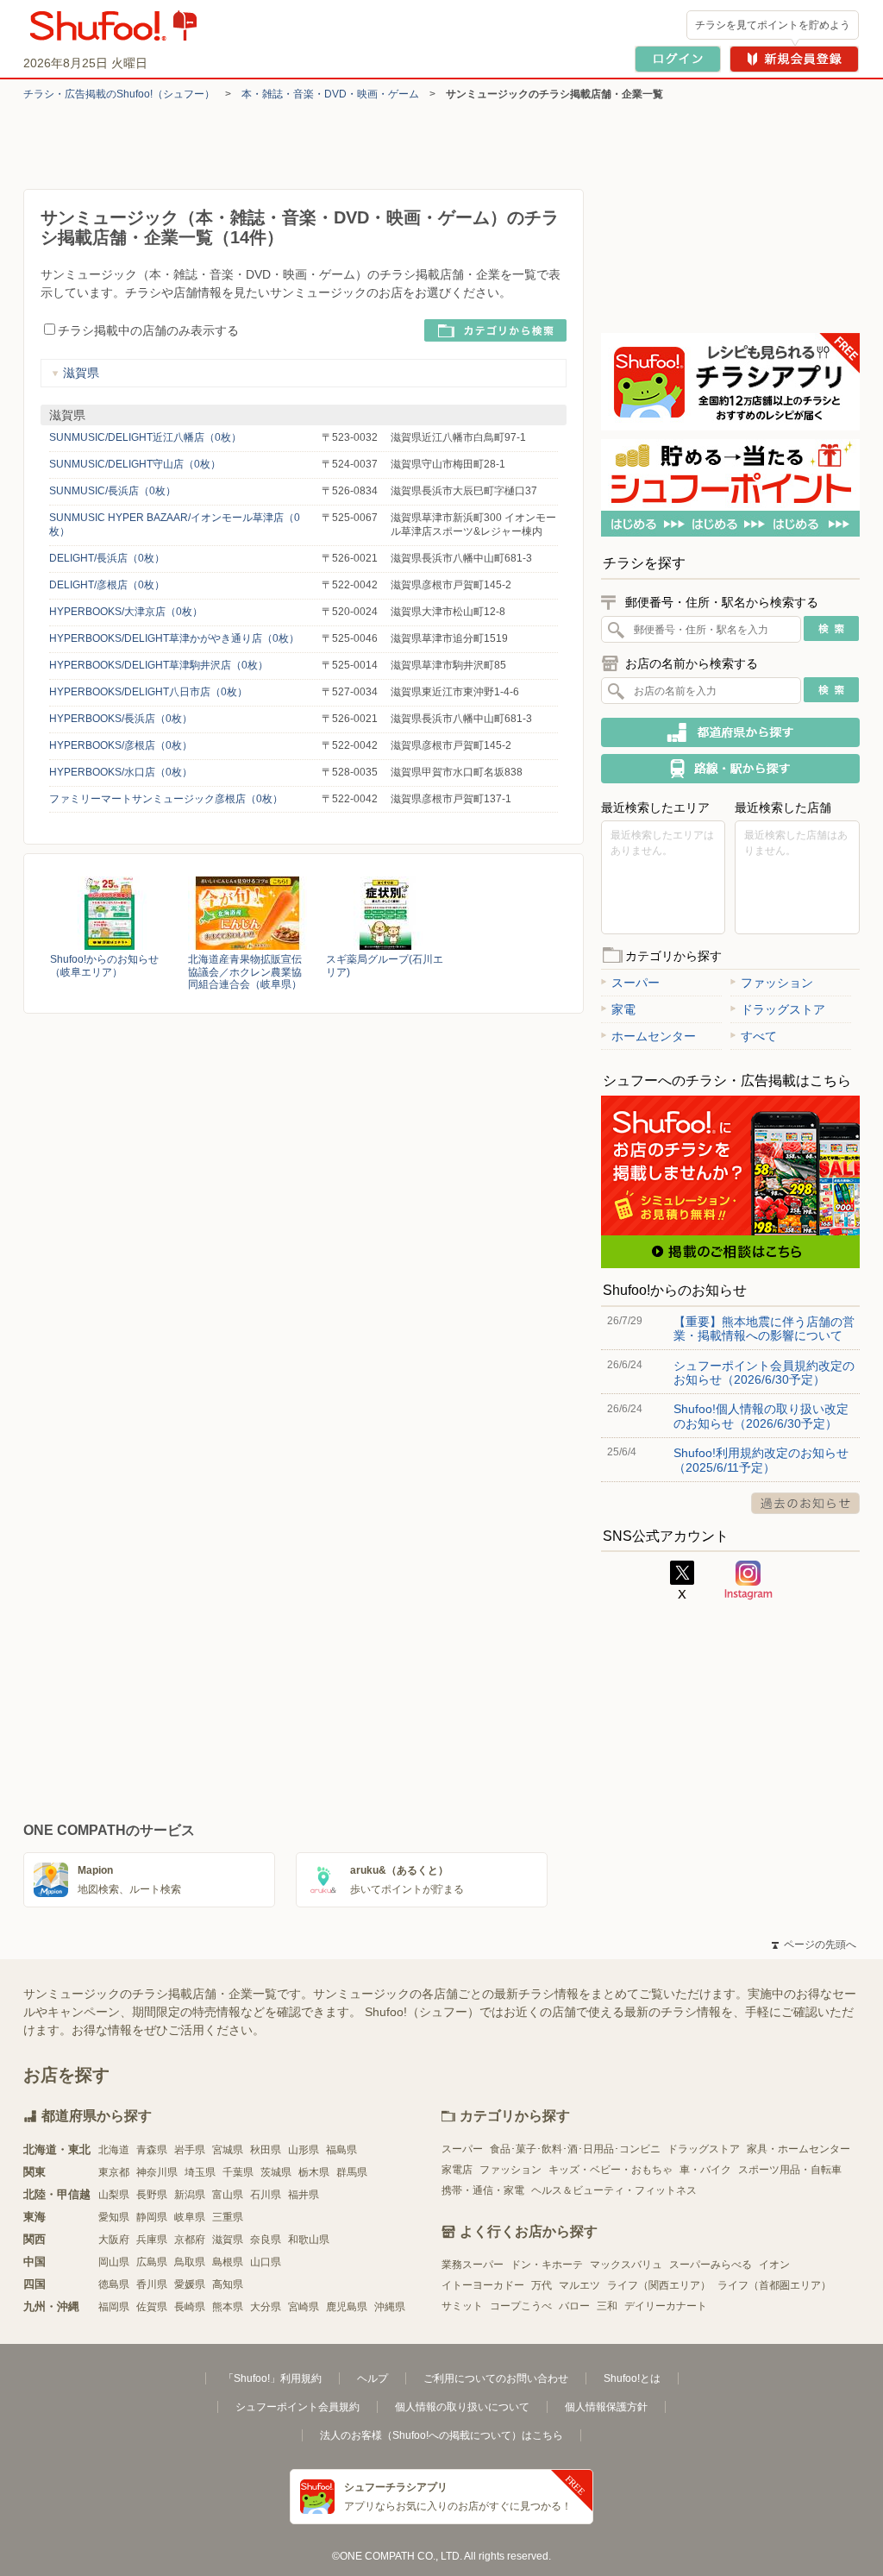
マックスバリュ (626, 2265)
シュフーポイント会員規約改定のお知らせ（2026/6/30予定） (764, 1373)
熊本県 (228, 2307)
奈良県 (266, 2240)
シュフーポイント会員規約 (297, 2407)
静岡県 (152, 2217)
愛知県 (114, 2217)
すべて (759, 1036)
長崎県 (190, 2307)
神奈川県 (157, 2172)
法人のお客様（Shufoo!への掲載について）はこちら (441, 2435)
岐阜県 (190, 2217)
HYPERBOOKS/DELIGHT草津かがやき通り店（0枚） (174, 638)
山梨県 (114, 2195)
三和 (607, 2306)
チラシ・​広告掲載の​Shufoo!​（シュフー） (119, 94)
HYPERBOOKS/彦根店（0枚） (121, 745)
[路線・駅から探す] (730, 769)
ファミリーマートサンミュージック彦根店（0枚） (166, 799)
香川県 (152, 2284)
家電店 (457, 2170)
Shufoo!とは (632, 2378)
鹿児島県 (347, 2307)
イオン (774, 2265)
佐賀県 (152, 2307)
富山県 (228, 2195)
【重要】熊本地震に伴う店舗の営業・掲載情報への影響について (764, 1329)
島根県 (228, 2262)
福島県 (341, 2150)
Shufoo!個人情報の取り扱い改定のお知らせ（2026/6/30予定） (761, 1416)
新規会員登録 (794, 59)
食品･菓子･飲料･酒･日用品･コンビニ (575, 2149)
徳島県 (114, 2284)
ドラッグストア (783, 1009)
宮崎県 (304, 2307)
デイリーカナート (666, 2306)
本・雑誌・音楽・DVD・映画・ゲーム (330, 94)
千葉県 (238, 2172)
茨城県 (276, 2172)
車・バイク (705, 2170)
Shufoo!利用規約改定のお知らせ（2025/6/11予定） (761, 1460)
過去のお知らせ (805, 1503)
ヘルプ (373, 2378)
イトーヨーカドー (483, 2285)
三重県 (228, 2217)
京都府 (190, 2240)
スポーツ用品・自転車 (790, 2170)
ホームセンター (654, 1036)
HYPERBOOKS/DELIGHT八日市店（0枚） (148, 692)
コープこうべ (521, 2306)
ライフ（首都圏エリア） (774, 2285)
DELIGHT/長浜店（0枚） (107, 558)
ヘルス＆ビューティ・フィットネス (614, 2190)
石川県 (266, 2195)
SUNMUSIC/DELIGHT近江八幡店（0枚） (145, 437)
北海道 (114, 2150)
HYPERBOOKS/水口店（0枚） (121, 772)
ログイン (678, 59)
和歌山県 (309, 2240)
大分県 (266, 2307)
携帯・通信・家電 (483, 2190)
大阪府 (114, 2240)
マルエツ (579, 2285)
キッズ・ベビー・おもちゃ (611, 2170)
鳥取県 (190, 2262)
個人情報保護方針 (606, 2407)
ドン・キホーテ (547, 2265)
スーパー (636, 983)
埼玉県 (200, 2172)
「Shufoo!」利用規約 (272, 2378)
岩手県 (190, 2150)
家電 (623, 1009)
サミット (462, 2306)
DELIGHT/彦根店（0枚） (107, 585)
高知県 (228, 2284)
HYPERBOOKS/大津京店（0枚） (126, 612)
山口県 (266, 2262)
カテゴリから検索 (495, 330)
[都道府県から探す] (730, 732)
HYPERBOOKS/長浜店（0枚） (121, 719)
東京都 (114, 2172)
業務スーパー (473, 2265)
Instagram (748, 1580)
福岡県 (114, 2307)
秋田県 (266, 2150)
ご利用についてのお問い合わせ (496, 2378)
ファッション (777, 983)
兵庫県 (152, 2240)
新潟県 (190, 2195)
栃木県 (314, 2172)
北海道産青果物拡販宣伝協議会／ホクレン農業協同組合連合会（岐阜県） (245, 971)
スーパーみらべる (711, 2265)
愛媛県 (190, 2284)
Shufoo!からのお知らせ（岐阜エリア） (104, 965)
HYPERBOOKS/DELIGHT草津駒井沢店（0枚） (159, 665)
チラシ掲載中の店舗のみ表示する (148, 330)
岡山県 (114, 2262)
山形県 (304, 2150)
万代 (542, 2285)
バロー (574, 2306)
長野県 (152, 2195)
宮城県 (228, 2150)
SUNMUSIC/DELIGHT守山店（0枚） (135, 464)
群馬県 (352, 2172)
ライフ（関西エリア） (659, 2285)
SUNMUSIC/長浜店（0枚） (113, 491)
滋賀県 (81, 373)
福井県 (304, 2195)
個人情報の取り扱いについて (462, 2407)
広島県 (152, 2262)
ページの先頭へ (814, 1945)
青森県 (152, 2150)
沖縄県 (390, 2307)
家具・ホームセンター (798, 2149)
